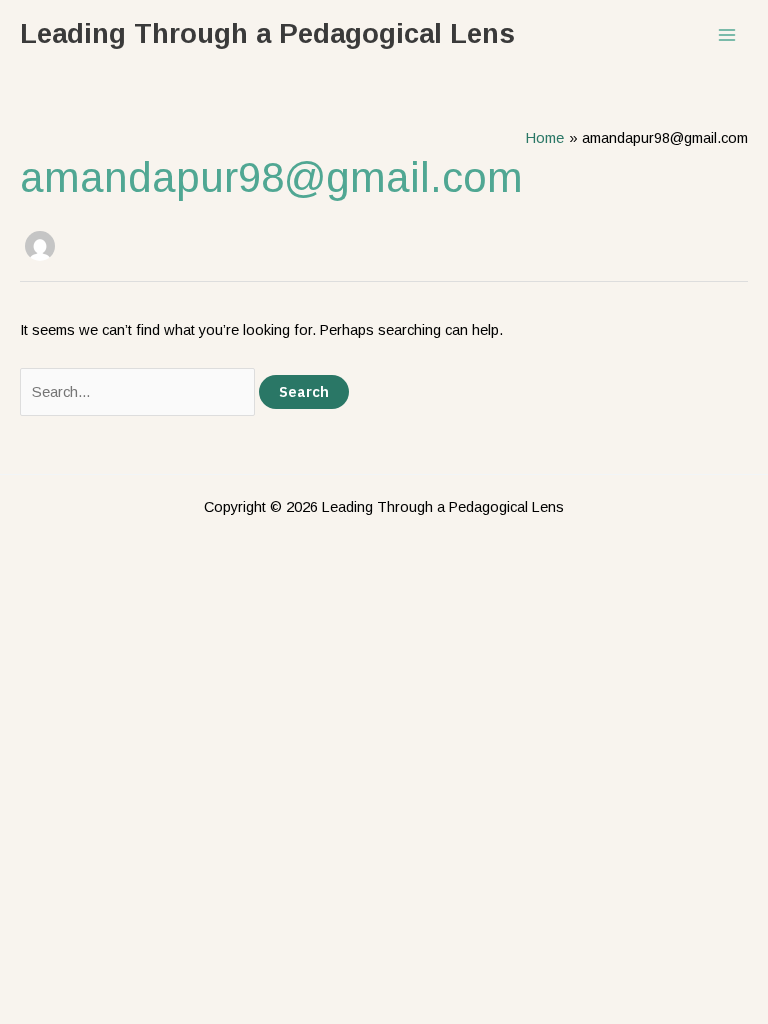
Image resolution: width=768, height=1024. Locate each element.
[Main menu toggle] (727, 35)
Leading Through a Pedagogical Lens (267, 33)
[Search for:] (139, 392)
